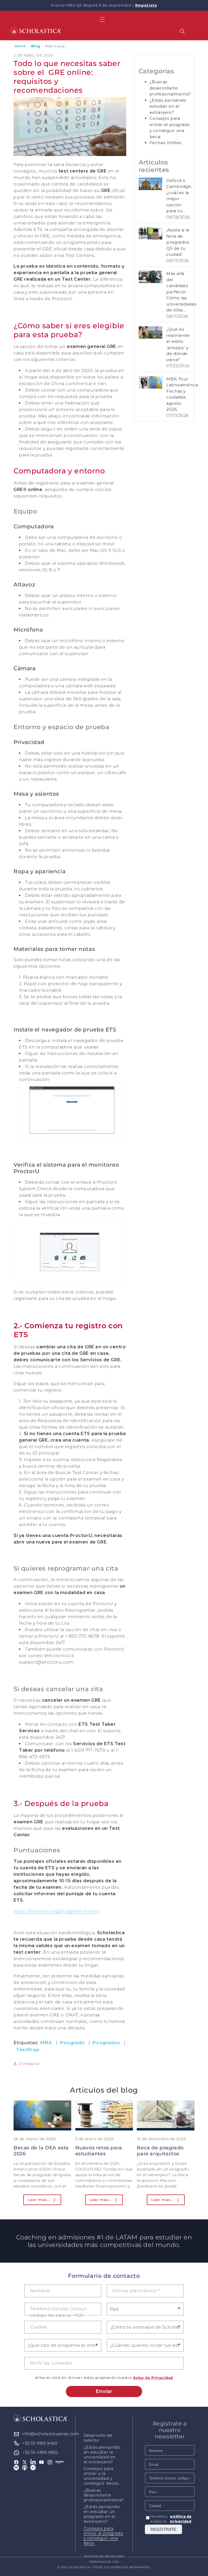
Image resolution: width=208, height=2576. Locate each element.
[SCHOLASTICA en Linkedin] (33, 2462)
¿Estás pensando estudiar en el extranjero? (168, 106)
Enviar (104, 2391)
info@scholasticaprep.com (51, 2434)
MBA (46, 2043)
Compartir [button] (30, 2064)
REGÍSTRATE (163, 2529)
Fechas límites (165, 143)
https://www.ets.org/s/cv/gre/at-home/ (56, 1911)
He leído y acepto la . (172, 2519)
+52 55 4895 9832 (40, 2452)
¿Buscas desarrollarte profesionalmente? (170, 88)
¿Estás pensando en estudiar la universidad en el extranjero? (102, 2455)
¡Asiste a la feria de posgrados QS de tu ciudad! (178, 242)
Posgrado (72, 2043)
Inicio (20, 46)
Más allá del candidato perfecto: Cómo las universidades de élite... (181, 292)
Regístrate (146, 5)
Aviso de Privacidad (153, 2378)
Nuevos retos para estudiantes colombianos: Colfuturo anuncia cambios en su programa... (99, 2163)
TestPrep (28, 2050)
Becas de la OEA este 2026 (41, 2151)
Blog (36, 46)
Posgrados (106, 2043)
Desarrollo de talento (98, 2438)
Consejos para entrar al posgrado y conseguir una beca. (103, 2536)
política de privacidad (181, 2519)
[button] (102, 19)
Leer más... (39, 2200)
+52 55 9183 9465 (40, 2443)
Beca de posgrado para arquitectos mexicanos (160, 2154)
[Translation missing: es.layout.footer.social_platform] (60, 2462)
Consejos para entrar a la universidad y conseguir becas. (102, 2476)
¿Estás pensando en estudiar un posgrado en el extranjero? (102, 2514)
